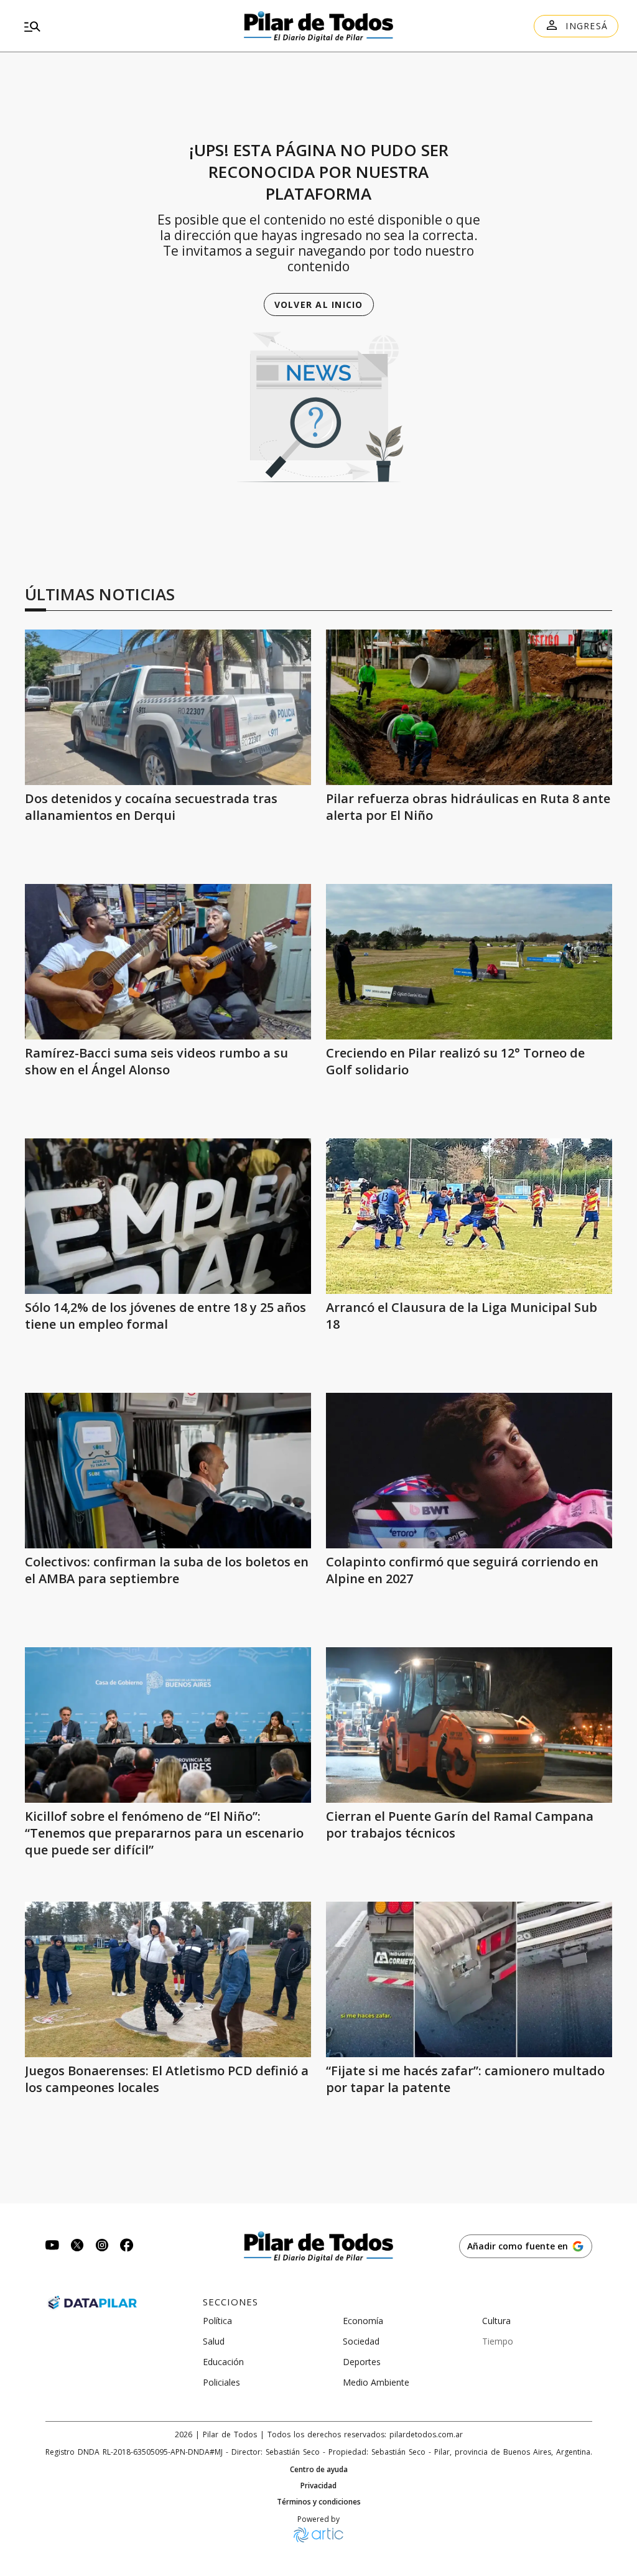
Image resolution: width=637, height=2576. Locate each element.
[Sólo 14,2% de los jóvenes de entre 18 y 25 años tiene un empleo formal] (168, 1216)
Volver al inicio (319, 305)
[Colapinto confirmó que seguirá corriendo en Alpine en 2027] (469, 1471)
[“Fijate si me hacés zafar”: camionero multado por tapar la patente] (469, 1979)
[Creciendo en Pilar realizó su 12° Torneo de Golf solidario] (469, 962)
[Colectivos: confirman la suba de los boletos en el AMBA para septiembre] (168, 1471)
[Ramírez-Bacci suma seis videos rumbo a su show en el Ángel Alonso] (168, 962)
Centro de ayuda (319, 2470)
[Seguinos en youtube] (52, 2247)
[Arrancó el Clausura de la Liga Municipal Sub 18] (469, 1216)
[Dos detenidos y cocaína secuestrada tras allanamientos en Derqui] (168, 707)
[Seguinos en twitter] (77, 2247)
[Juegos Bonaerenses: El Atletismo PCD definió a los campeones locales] (168, 1979)
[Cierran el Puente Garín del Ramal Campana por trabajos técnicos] (469, 1725)
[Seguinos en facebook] (127, 2247)
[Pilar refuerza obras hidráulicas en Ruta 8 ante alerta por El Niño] (469, 707)
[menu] (114, 26)
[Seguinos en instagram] (102, 2247)
